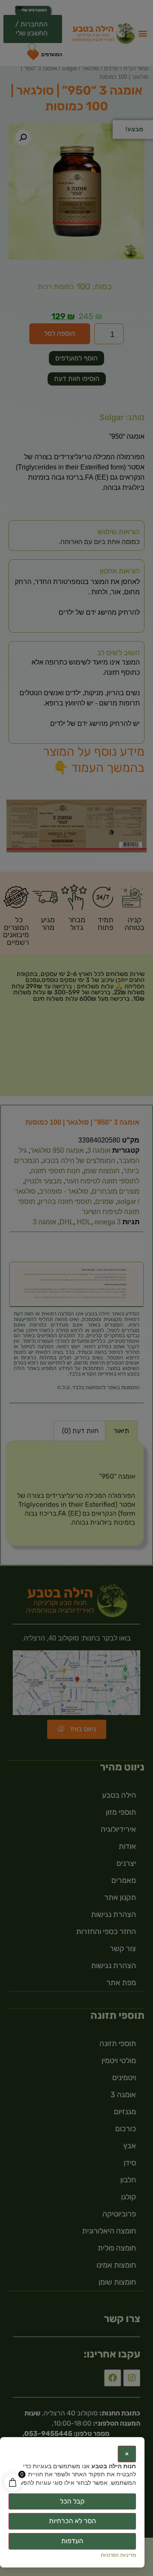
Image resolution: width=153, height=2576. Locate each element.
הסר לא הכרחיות (72, 2521)
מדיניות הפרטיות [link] (118, 2555)
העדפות (72, 2541)
